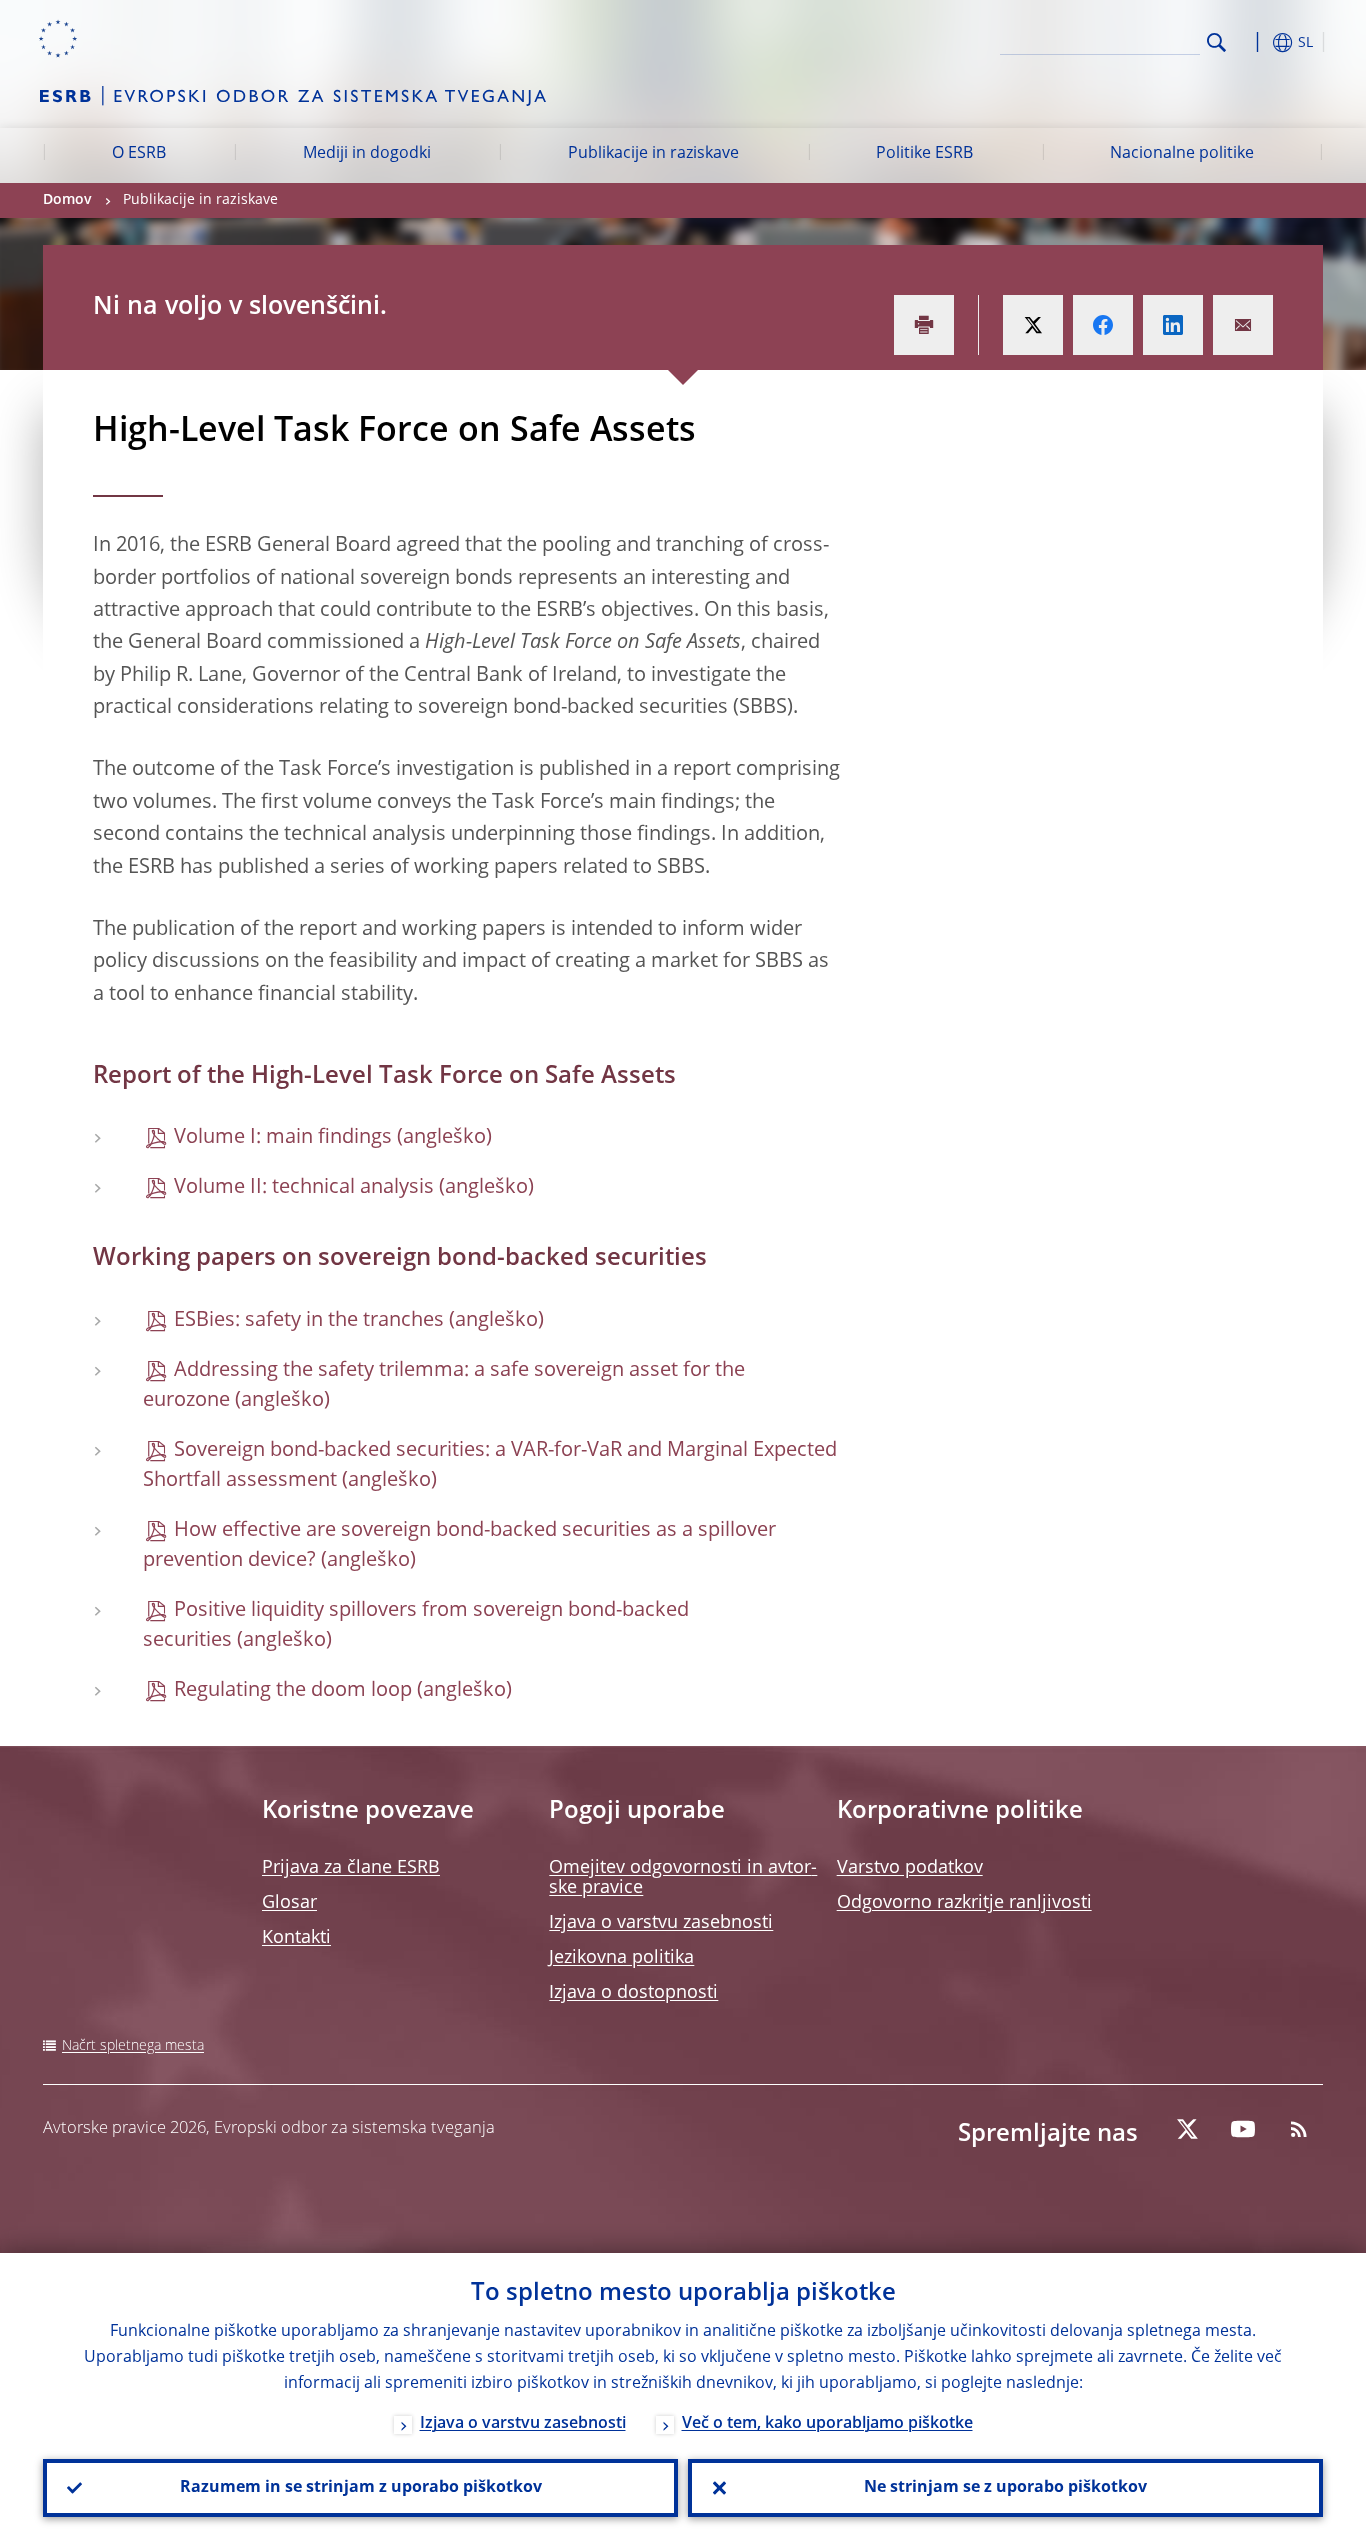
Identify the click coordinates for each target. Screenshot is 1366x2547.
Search (1216, 42)
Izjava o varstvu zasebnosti (661, 1923)
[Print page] (924, 325)
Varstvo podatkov (910, 1868)
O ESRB (139, 154)
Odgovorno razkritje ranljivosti (964, 1903)
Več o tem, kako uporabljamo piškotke (827, 2424)
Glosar (289, 1903)
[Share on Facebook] (1103, 325)
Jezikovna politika (621, 1958)
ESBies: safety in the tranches (309, 1321)
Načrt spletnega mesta (133, 2046)
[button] (1253, 42)
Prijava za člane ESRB (351, 1868)
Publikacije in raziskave (653, 154)
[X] (1187, 2129)
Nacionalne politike (1182, 154)
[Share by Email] (1243, 325)
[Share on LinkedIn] (1173, 325)
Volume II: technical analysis (304, 1188)
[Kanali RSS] (1299, 2129)
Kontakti (296, 1938)
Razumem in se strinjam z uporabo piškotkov (361, 2488)
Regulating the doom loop (293, 1691)
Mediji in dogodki (367, 154)
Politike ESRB (924, 154)
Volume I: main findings (283, 1138)
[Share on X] (1033, 325)
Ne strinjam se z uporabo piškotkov (1005, 2488)
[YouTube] (1243, 2129)
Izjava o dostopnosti (633, 1993)
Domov (67, 200)
